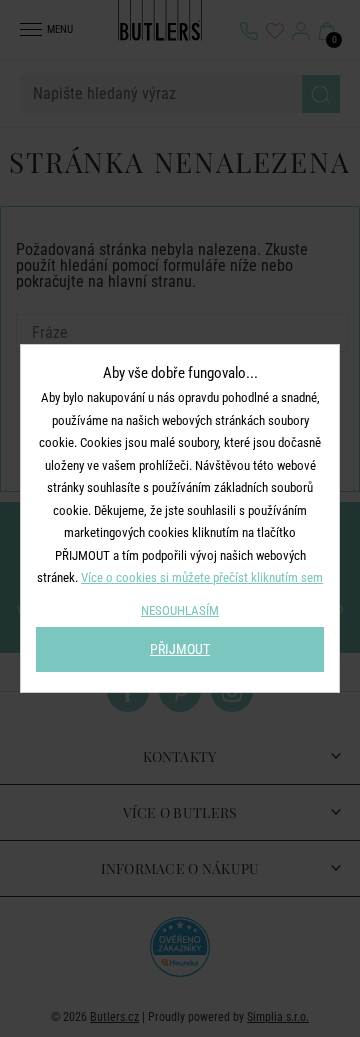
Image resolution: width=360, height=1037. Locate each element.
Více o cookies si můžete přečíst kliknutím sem (202, 577)
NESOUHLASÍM (180, 610)
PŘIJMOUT (180, 649)
